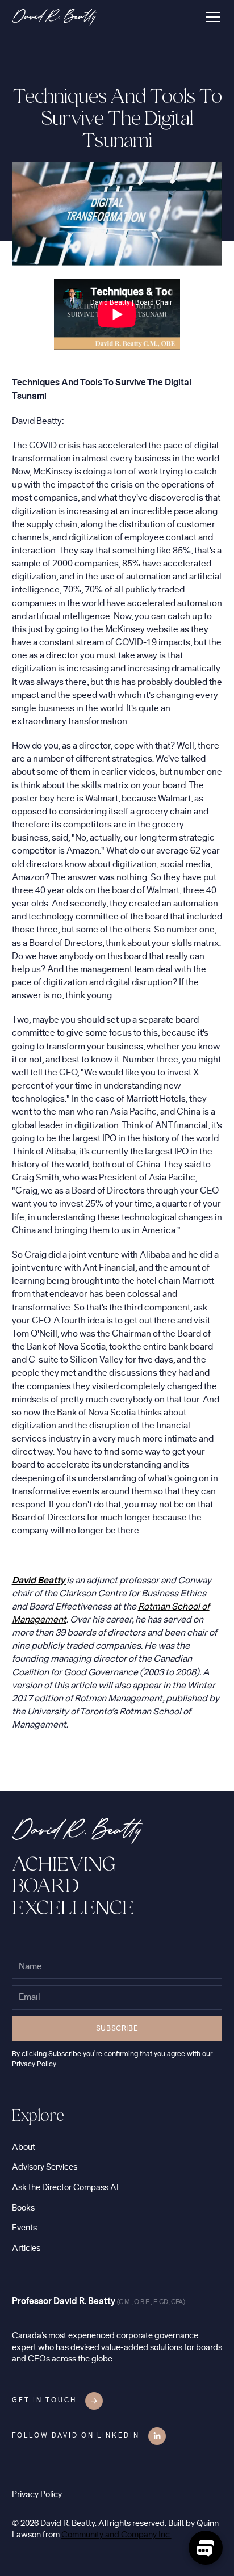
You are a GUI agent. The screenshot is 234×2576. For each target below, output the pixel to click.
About (24, 2147)
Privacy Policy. (35, 2064)
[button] (211, 17)
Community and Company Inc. (116, 2535)
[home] (55, 17)
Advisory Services (45, 2167)
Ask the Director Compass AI (65, 2188)
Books (23, 2208)
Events (24, 2228)
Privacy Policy (37, 2495)
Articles (26, 2248)
